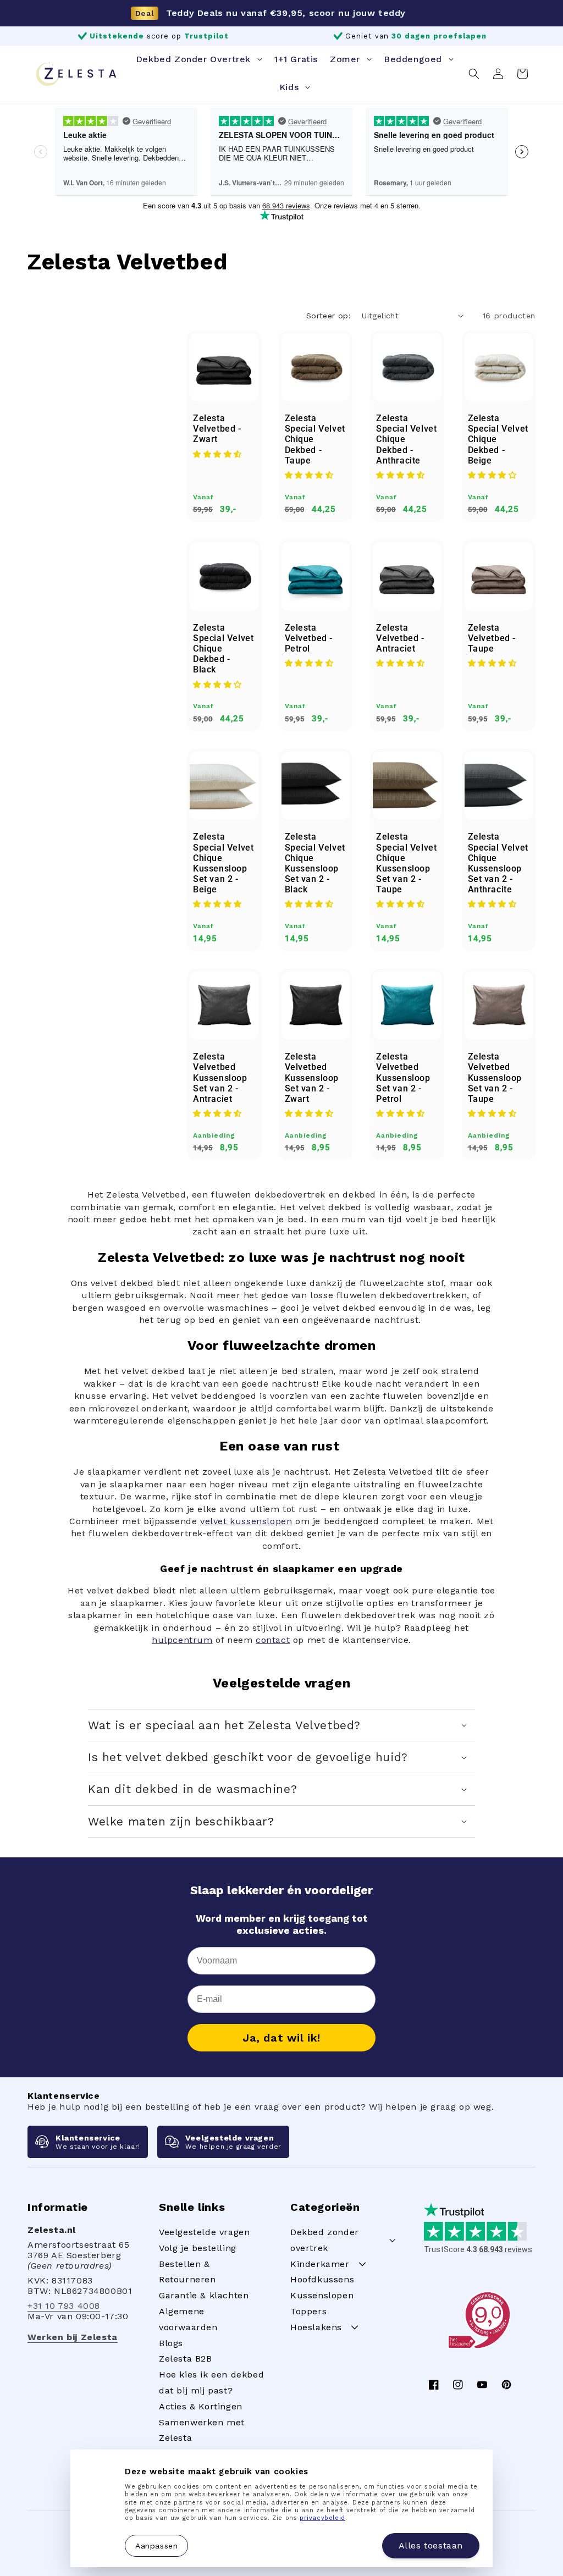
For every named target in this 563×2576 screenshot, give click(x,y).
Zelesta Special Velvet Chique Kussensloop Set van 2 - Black (315, 863)
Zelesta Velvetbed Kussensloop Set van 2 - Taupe (495, 1078)
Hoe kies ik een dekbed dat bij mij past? (211, 2382)
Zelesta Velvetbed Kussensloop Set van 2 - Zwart (312, 1078)
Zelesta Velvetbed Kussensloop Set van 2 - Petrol (403, 1078)
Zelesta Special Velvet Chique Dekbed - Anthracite (406, 439)
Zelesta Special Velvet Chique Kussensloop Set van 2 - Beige (223, 863)
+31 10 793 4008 (64, 2306)
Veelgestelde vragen (204, 2232)
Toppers (308, 2311)
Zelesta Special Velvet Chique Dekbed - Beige (498, 439)
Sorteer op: (329, 316)
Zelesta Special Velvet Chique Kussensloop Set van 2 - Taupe (406, 863)
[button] (474, 74)
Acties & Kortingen (201, 2406)
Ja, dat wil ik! (281, 2038)
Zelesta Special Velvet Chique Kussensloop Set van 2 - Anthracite (498, 863)
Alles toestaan (431, 2545)
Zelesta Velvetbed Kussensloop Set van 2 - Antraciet (220, 1078)
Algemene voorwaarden (188, 2319)
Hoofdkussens (322, 2279)
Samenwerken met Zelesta (202, 2430)
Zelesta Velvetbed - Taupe (492, 638)
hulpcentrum (182, 1640)
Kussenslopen (322, 2295)
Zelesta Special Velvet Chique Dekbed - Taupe (315, 439)
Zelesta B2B (186, 2359)
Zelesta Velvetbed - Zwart (217, 429)
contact (273, 1640)
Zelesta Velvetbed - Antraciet (400, 638)
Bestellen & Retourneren (187, 2272)
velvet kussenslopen (246, 1521)
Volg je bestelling (198, 2248)
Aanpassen (156, 2545)
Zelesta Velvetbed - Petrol (309, 638)
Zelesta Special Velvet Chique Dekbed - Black (223, 649)
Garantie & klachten (204, 2295)
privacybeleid (322, 2518)
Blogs (171, 2343)
